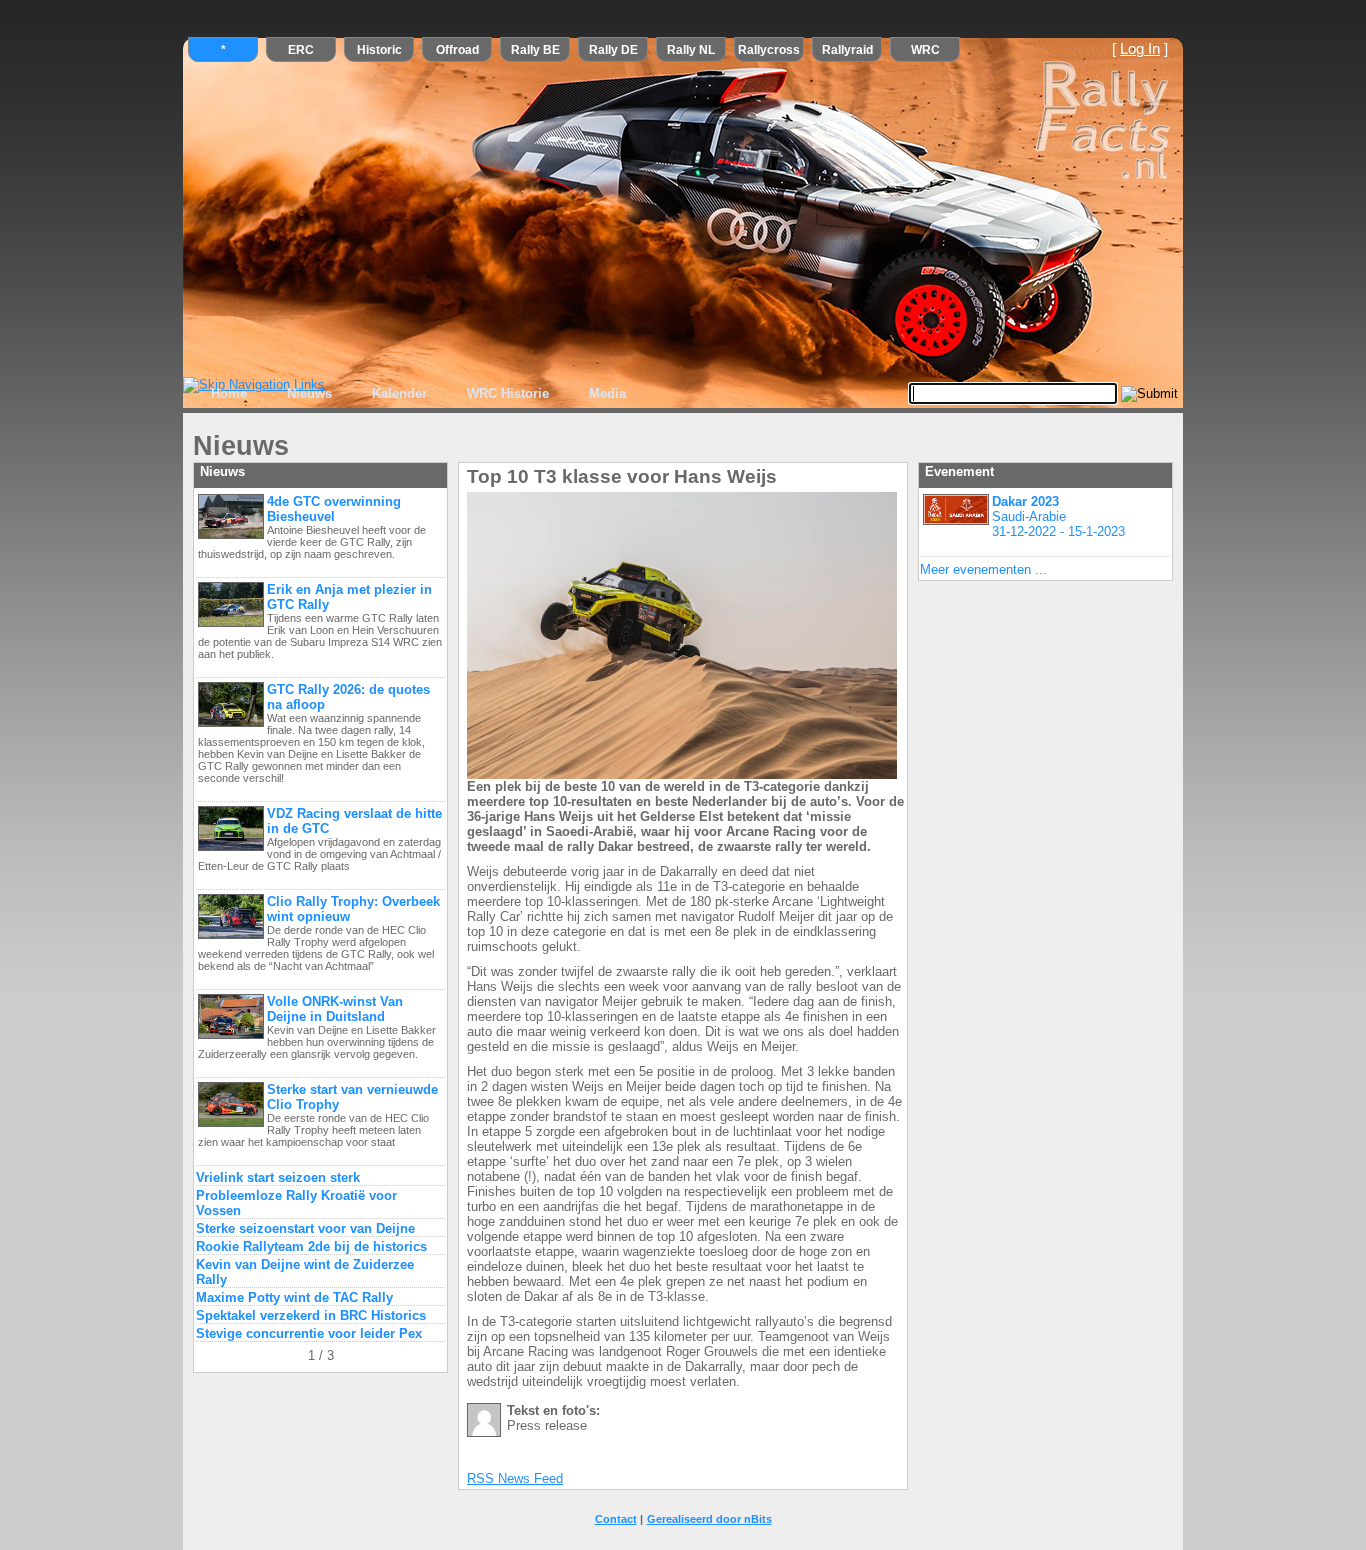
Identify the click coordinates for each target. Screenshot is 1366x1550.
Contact (616, 1519)
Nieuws (309, 393)
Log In (1140, 49)
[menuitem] (229, 394)
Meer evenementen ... (983, 569)
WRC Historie (508, 393)
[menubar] (418, 394)
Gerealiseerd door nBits (709, 1519)
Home (229, 393)
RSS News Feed (515, 1478)
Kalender (399, 393)
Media (607, 393)
